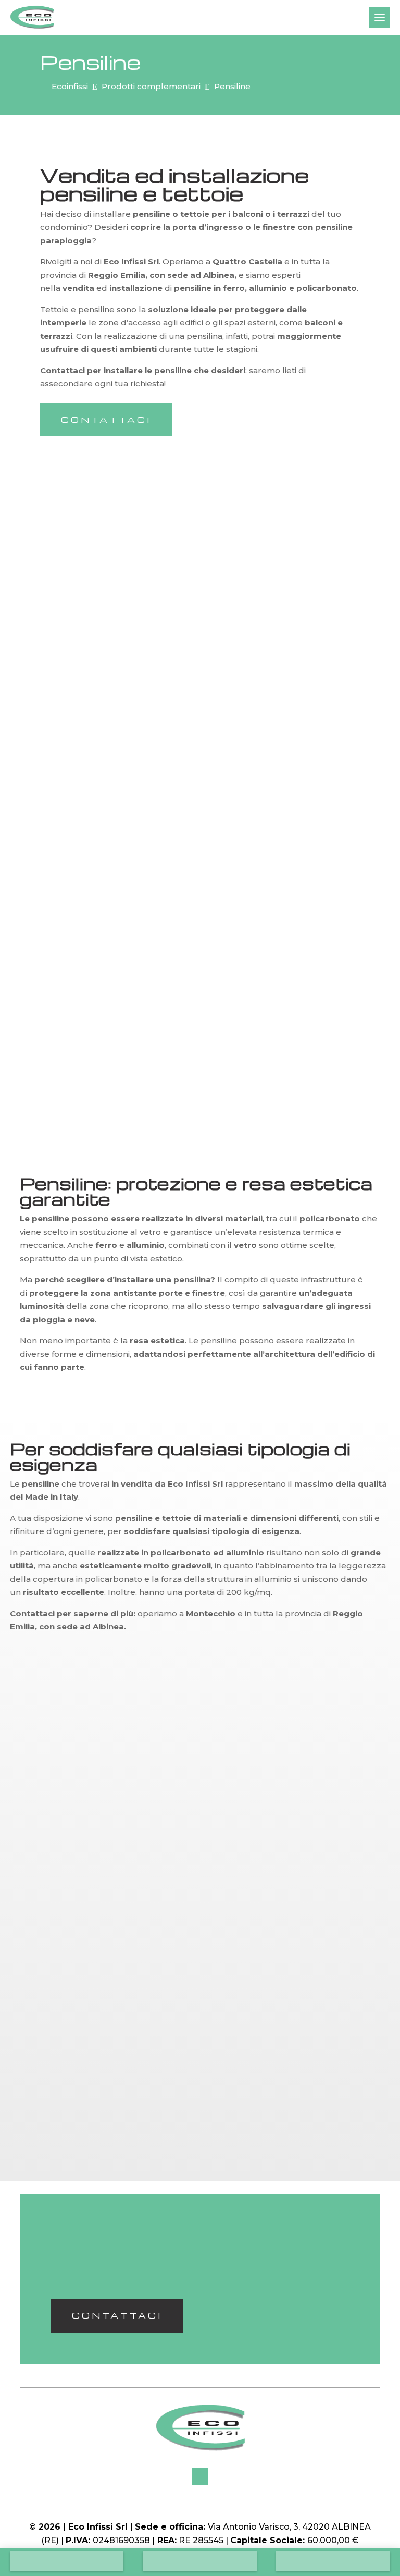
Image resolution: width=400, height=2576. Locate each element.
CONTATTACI (106, 420)
